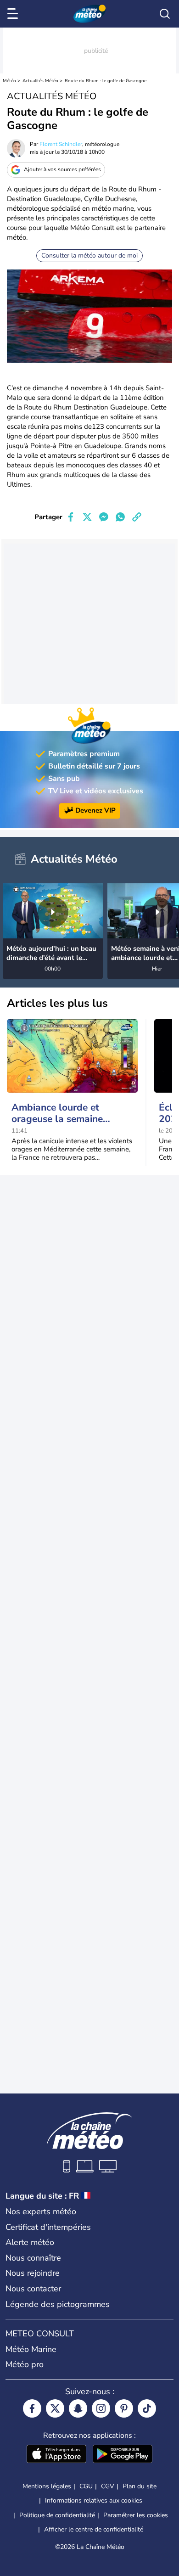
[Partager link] (137, 517)
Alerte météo (30, 2242)
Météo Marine (31, 2349)
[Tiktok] (147, 2408)
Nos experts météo (41, 2211)
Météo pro (25, 2364)
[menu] (14, 14)
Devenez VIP (95, 810)
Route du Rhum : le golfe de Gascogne (106, 81)
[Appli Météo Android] (123, 2455)
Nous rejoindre (33, 2273)
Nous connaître (33, 2258)
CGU (86, 2486)
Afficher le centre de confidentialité (94, 2530)
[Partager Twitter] (87, 517)
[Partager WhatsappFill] (120, 517)
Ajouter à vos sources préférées (62, 169)
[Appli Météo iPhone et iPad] (56, 2455)
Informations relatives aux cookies (94, 2500)
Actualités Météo (40, 81)
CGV (108, 2486)
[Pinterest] (124, 2408)
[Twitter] (55, 2408)
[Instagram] (101, 2408)
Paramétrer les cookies (136, 2515)
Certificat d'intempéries (48, 2227)
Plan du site (140, 2486)
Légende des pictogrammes (58, 2304)
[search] (165, 14)
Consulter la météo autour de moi (89, 255)
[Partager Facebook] (71, 517)
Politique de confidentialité (57, 2515)
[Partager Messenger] (104, 517)
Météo (9, 81)
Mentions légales (47, 2486)
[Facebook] (32, 2408)
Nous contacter (33, 2289)
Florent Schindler (61, 144)
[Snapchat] (78, 2408)
